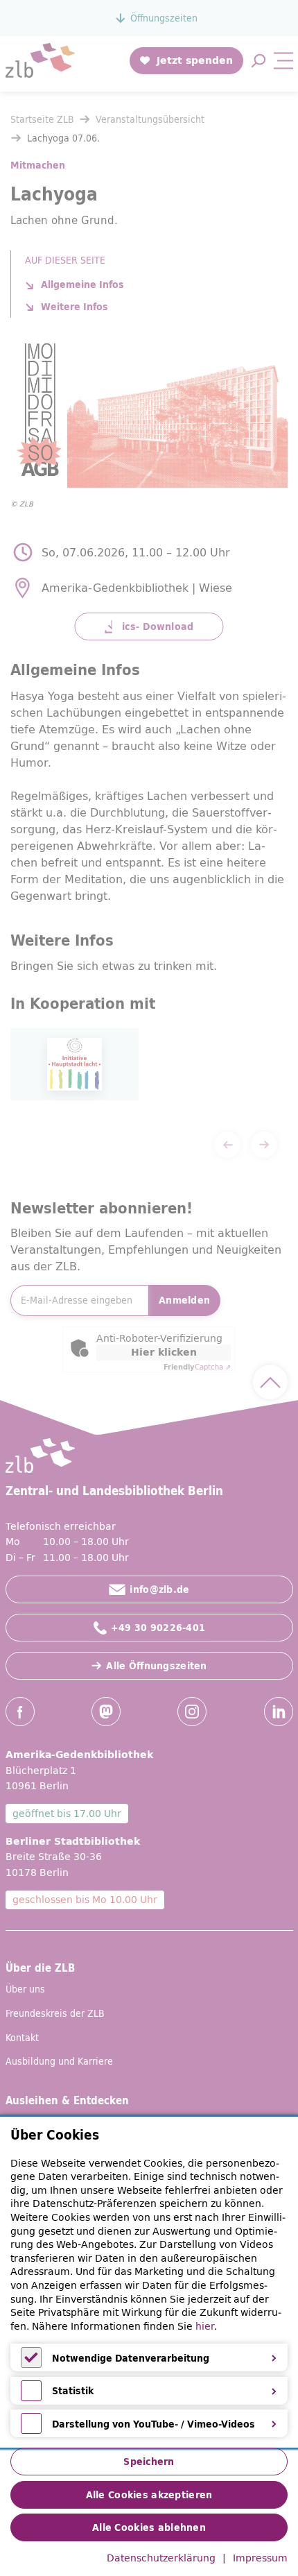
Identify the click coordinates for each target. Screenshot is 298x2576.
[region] (149, 2283)
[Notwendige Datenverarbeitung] (31, 2364)
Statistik (73, 2391)
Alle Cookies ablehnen (149, 2527)
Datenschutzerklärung (161, 2559)
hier (205, 2326)
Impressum (260, 2559)
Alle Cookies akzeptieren (149, 2495)
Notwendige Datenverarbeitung (131, 2358)
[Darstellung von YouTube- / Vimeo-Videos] (31, 2430)
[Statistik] (31, 2398)
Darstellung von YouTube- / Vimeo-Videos (154, 2424)
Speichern (149, 2462)
